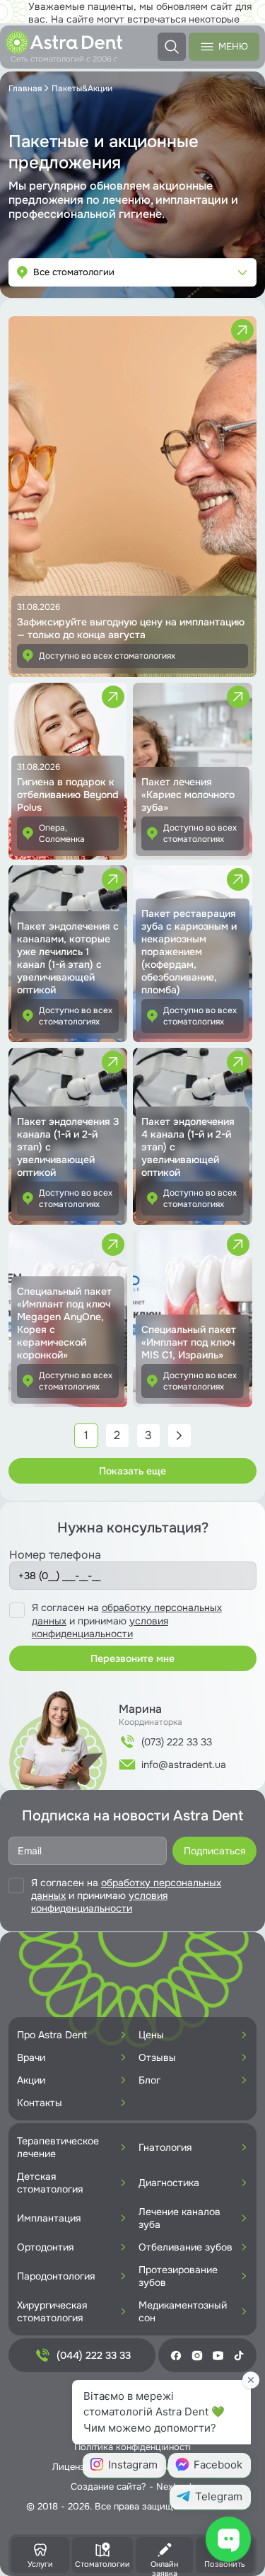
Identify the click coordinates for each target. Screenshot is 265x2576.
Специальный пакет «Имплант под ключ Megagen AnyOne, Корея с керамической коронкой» (64, 1323)
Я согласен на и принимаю (127, 1620)
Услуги (40, 2564)
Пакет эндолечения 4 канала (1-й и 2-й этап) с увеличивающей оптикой (188, 1147)
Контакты (40, 2103)
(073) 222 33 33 (177, 1742)
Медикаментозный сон (183, 2311)
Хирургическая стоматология (52, 2311)
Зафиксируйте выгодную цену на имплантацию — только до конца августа (131, 628)
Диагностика (169, 2183)
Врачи (31, 2057)
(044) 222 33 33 (94, 2355)
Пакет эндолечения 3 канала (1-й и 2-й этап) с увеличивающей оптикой (68, 1147)
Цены (151, 2035)
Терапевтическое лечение (58, 2147)
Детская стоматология (50, 2183)
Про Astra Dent (52, 2035)
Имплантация (49, 2218)
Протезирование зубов (178, 2276)
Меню (233, 46)
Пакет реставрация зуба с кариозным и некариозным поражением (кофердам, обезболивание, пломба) (189, 952)
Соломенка (62, 839)
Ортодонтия (45, 2247)
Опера (52, 828)
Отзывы (157, 2057)
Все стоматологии (74, 272)
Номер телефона (55, 1555)
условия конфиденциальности (100, 1627)
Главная (25, 88)
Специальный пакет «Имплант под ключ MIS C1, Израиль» (189, 1342)
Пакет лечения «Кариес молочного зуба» (188, 795)
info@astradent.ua (184, 1764)
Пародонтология (56, 2276)
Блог (149, 2080)
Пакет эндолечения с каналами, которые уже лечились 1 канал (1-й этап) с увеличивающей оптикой (68, 958)
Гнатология (165, 2147)
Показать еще (132, 1471)
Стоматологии (102, 2564)
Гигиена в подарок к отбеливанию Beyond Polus (68, 795)
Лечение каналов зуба (179, 2218)
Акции (31, 2080)
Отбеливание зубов (185, 2247)
